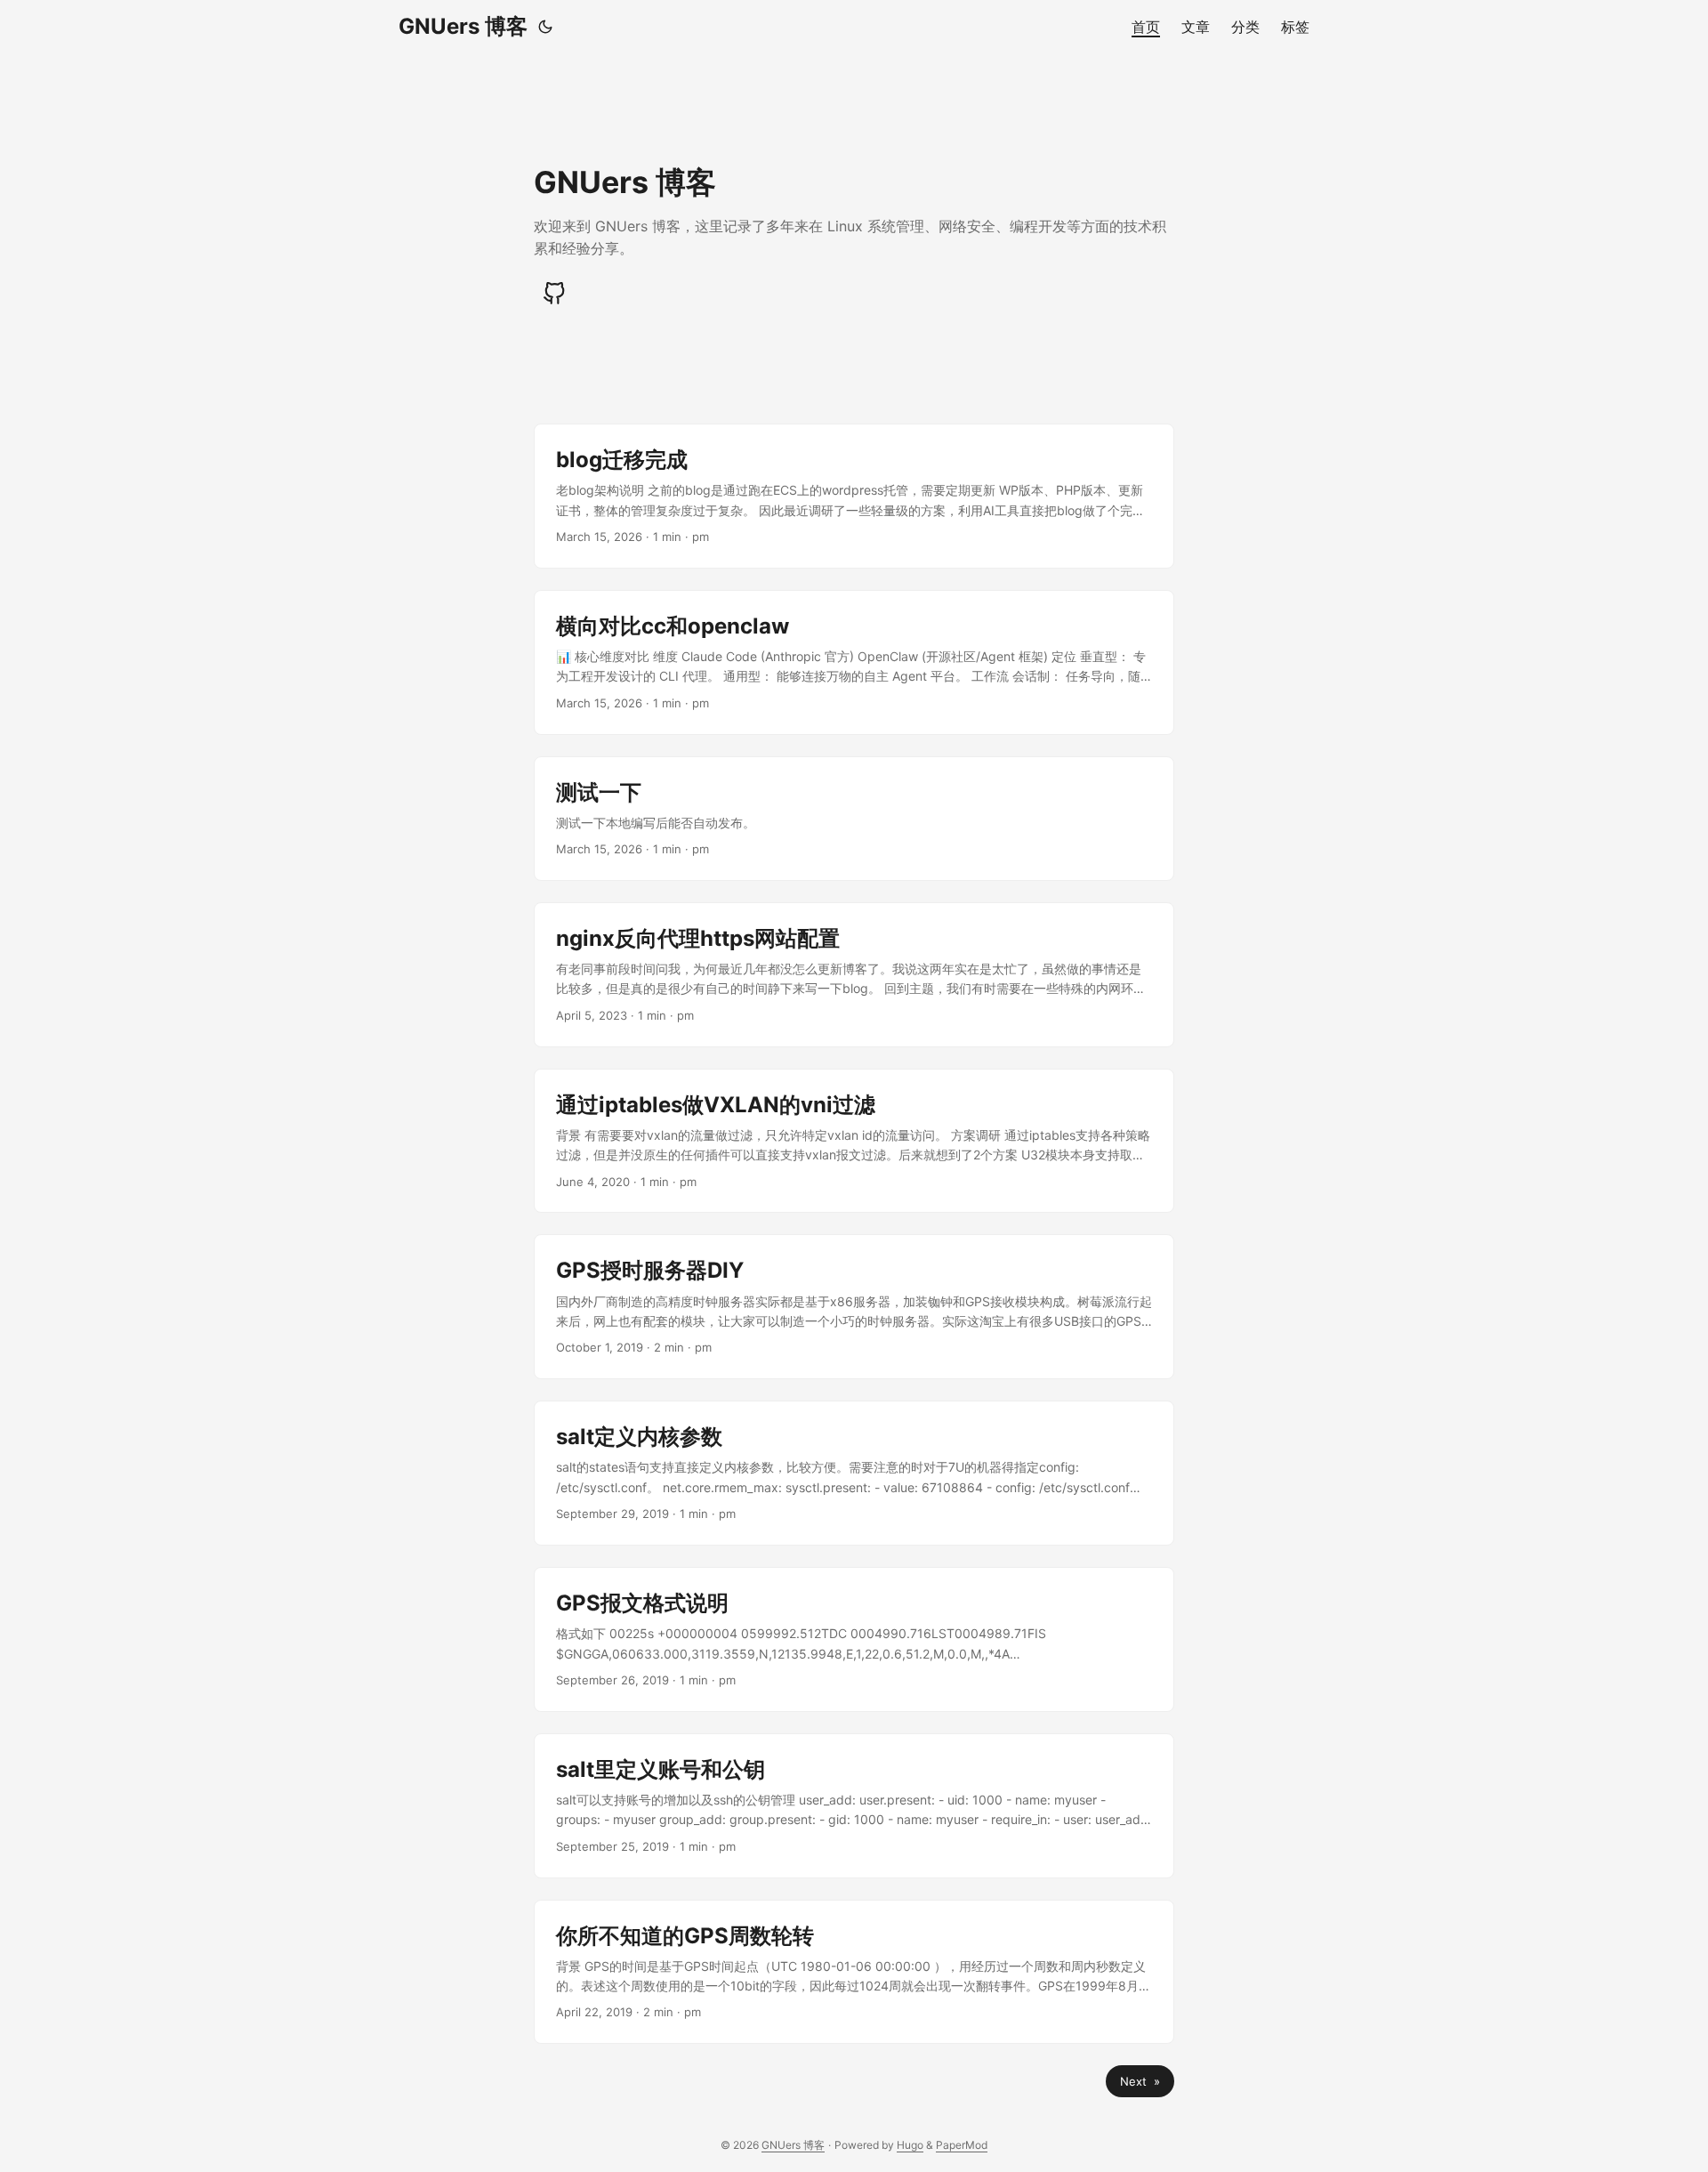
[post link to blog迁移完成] (854, 496)
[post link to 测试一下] (854, 819)
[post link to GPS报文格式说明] (854, 1639)
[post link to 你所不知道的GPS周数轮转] (854, 1972)
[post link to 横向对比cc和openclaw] (854, 662)
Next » (1140, 2081)
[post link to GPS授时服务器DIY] (854, 1307)
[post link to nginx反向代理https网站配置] (854, 975)
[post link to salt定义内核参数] (854, 1473)
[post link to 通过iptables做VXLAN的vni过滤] (854, 1141)
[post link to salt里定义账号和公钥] (854, 1806)
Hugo (910, 2145)
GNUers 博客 (463, 26)
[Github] (554, 294)
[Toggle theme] (545, 27)
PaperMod (962, 2145)
